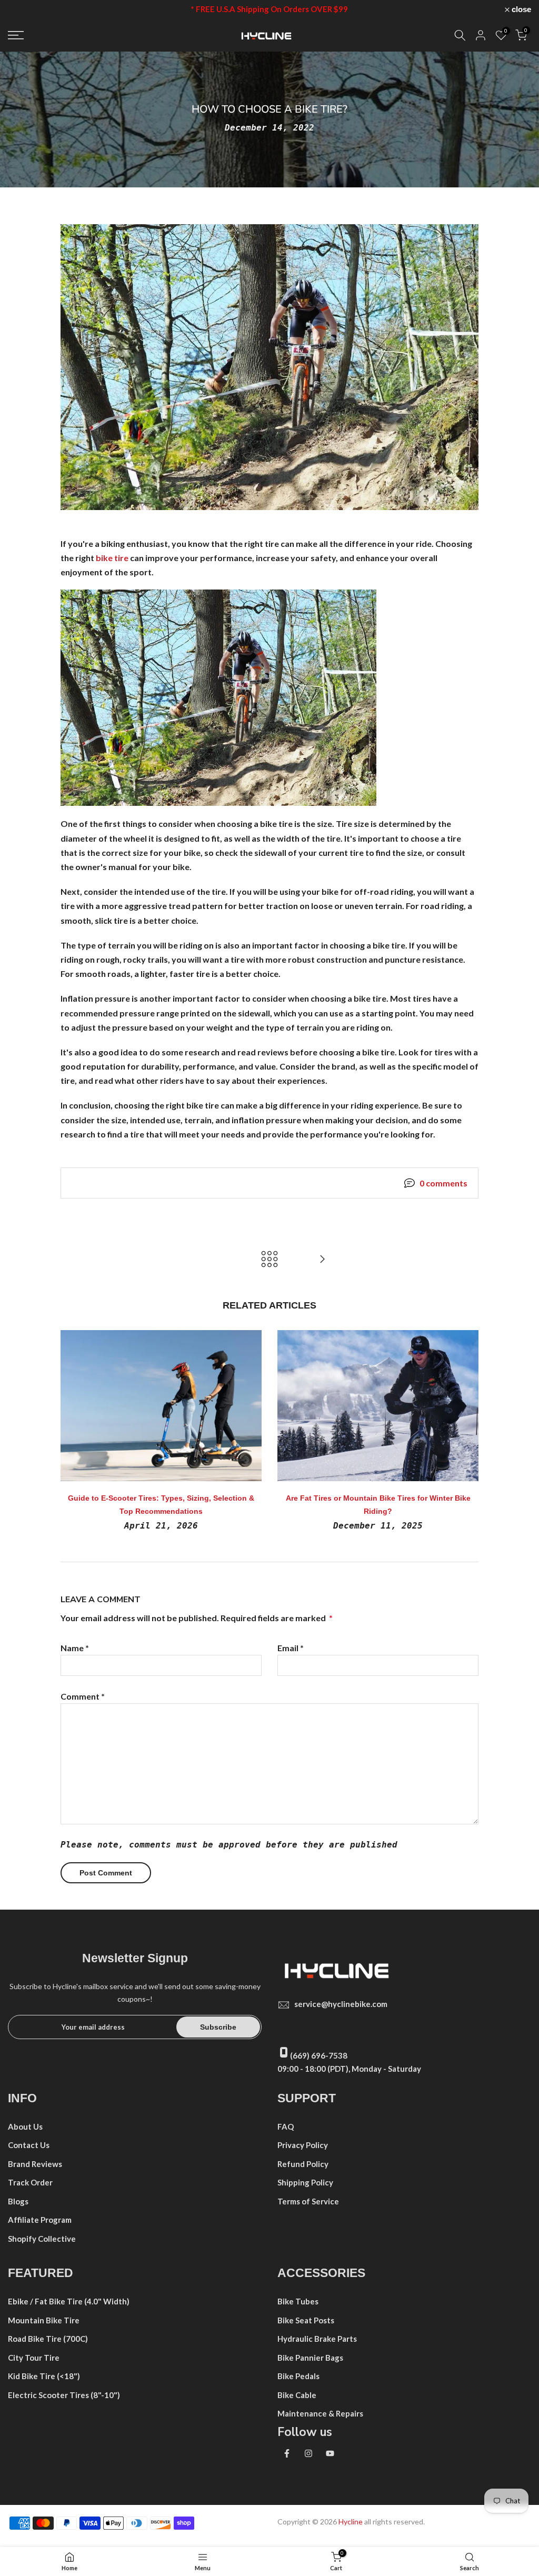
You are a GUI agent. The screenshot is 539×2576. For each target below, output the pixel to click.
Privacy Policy (303, 2145)
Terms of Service (308, 2201)
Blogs (18, 2201)
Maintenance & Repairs (320, 2413)
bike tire (111, 558)
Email (291, 1648)
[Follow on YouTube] (330, 2453)
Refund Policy (303, 2164)
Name (75, 1648)
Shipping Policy (305, 2182)
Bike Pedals (298, 2376)
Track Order (30, 2182)
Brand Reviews (35, 2164)
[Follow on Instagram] (308, 2453)
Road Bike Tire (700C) (48, 2339)
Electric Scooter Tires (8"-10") (64, 2395)
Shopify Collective (42, 2239)
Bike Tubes (298, 2301)
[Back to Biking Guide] (269, 1260)
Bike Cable (297, 2395)
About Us (25, 2126)
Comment (83, 1696)
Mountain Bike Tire (44, 2320)
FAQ (286, 2126)
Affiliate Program (40, 2220)
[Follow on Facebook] (287, 2453)
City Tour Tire (34, 2358)
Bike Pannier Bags (310, 2358)
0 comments (443, 1183)
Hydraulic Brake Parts (317, 2339)
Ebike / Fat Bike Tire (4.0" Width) (69, 2301)
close (23, 9)
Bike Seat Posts (306, 2320)
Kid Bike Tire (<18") (44, 2376)
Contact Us (29, 2145)
